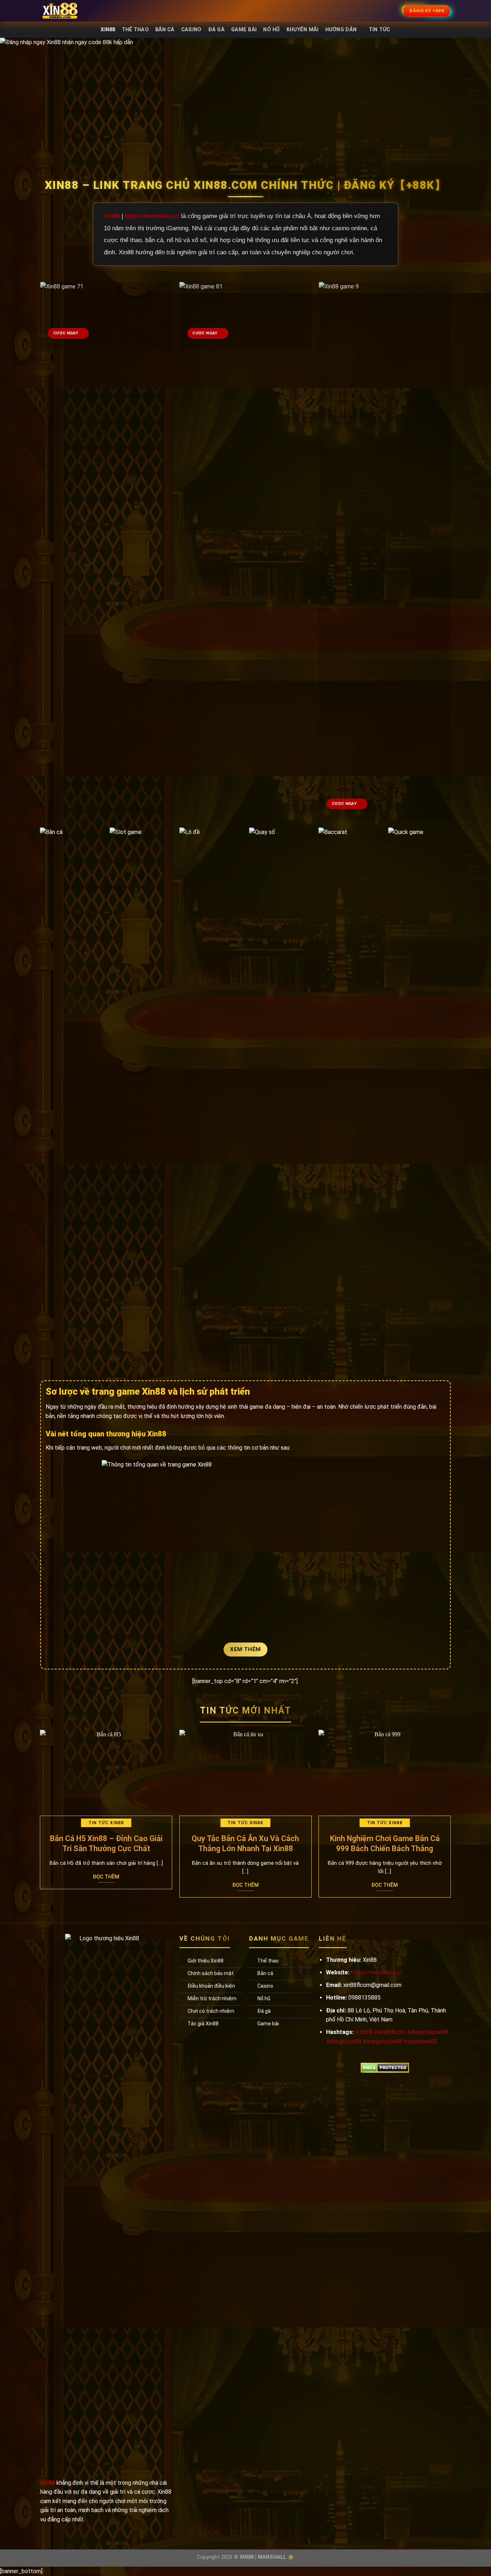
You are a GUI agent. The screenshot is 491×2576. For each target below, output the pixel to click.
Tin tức (380, 30)
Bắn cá (165, 30)
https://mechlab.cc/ (152, 216)
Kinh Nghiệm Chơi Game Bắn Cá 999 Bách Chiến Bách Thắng (385, 1843)
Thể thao (135, 30)
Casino (191, 30)
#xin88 (364, 2032)
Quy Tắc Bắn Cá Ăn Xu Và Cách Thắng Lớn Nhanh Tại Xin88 (245, 1843)
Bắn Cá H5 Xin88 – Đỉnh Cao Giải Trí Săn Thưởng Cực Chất (106, 1843)
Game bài (244, 30)
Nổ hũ (271, 30)
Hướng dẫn (341, 30)
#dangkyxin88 (344, 2041)
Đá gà (216, 30)
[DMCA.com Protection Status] (385, 2067)
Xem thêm (245, 1649)
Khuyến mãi (303, 30)
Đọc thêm (106, 1877)
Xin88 (108, 30)
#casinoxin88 (420, 2041)
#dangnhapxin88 (428, 2032)
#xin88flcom (390, 2032)
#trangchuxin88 (382, 2041)
